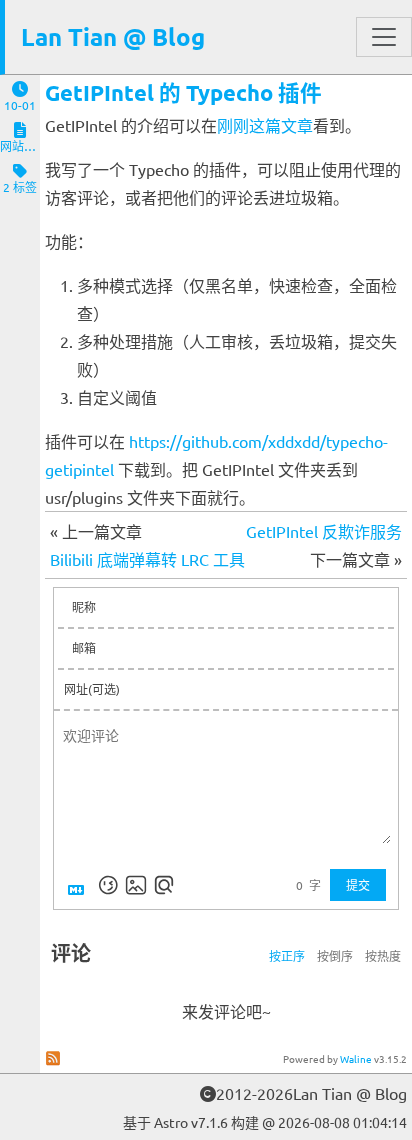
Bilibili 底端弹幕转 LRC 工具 (147, 559)
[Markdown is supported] (80, 885)
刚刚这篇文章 (265, 125)
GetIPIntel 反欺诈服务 (324, 531)
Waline (356, 1058)
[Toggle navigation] (384, 37)
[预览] (164, 885)
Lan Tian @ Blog (113, 36)
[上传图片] (136, 885)
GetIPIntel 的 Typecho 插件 (183, 92)
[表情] (108, 885)
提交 (358, 885)
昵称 (84, 607)
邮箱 (84, 648)
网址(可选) (92, 689)
